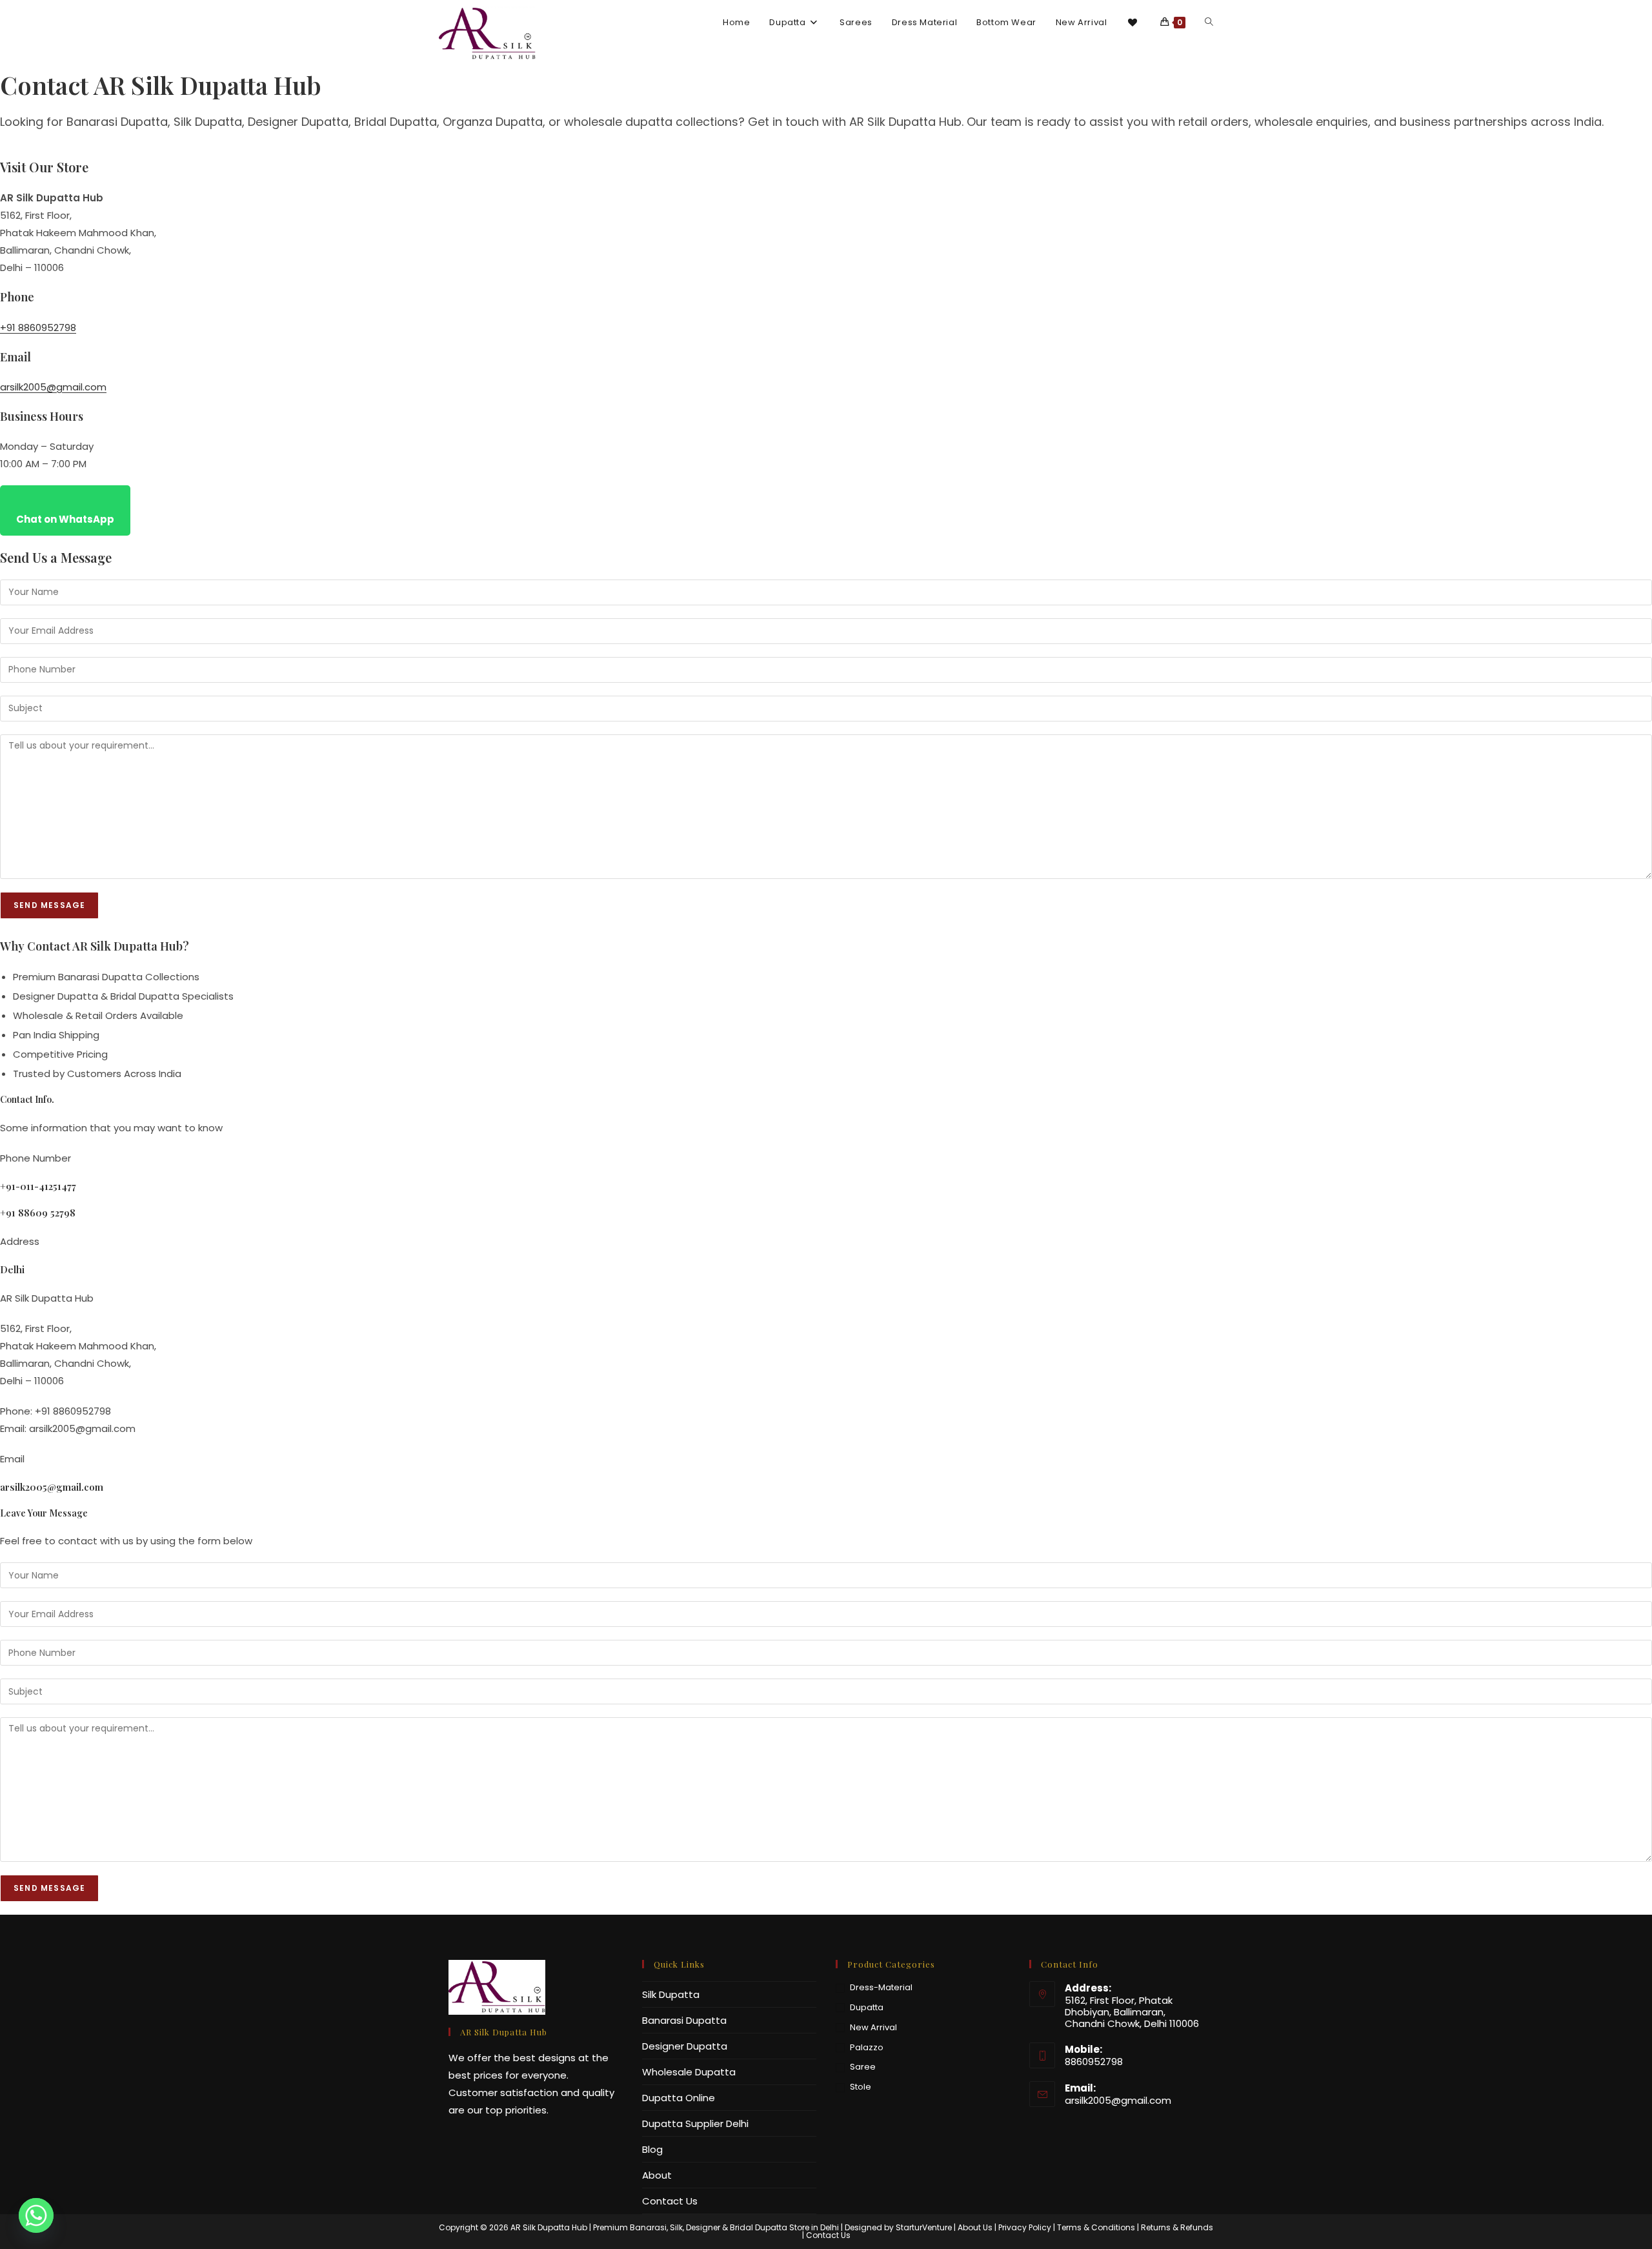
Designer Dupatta (685, 2046)
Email (12, 1459)
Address (20, 1241)
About (657, 2175)
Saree (863, 2067)
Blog (652, 2149)
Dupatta (867, 2007)
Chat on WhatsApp (65, 519)
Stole (861, 2087)
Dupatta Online (679, 2098)
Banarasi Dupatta (684, 2020)
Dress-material (881, 1987)
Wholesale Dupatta (689, 2072)
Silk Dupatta (671, 1994)
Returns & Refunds (1177, 2227)
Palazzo (867, 2047)
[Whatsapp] (36, 2215)
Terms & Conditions (1096, 2227)
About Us (975, 2227)
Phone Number (35, 1158)
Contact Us (670, 2201)
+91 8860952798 (38, 328)
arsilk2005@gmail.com (53, 387)
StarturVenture (924, 2227)
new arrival (873, 2027)
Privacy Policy (1025, 2227)
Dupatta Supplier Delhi (695, 2123)
